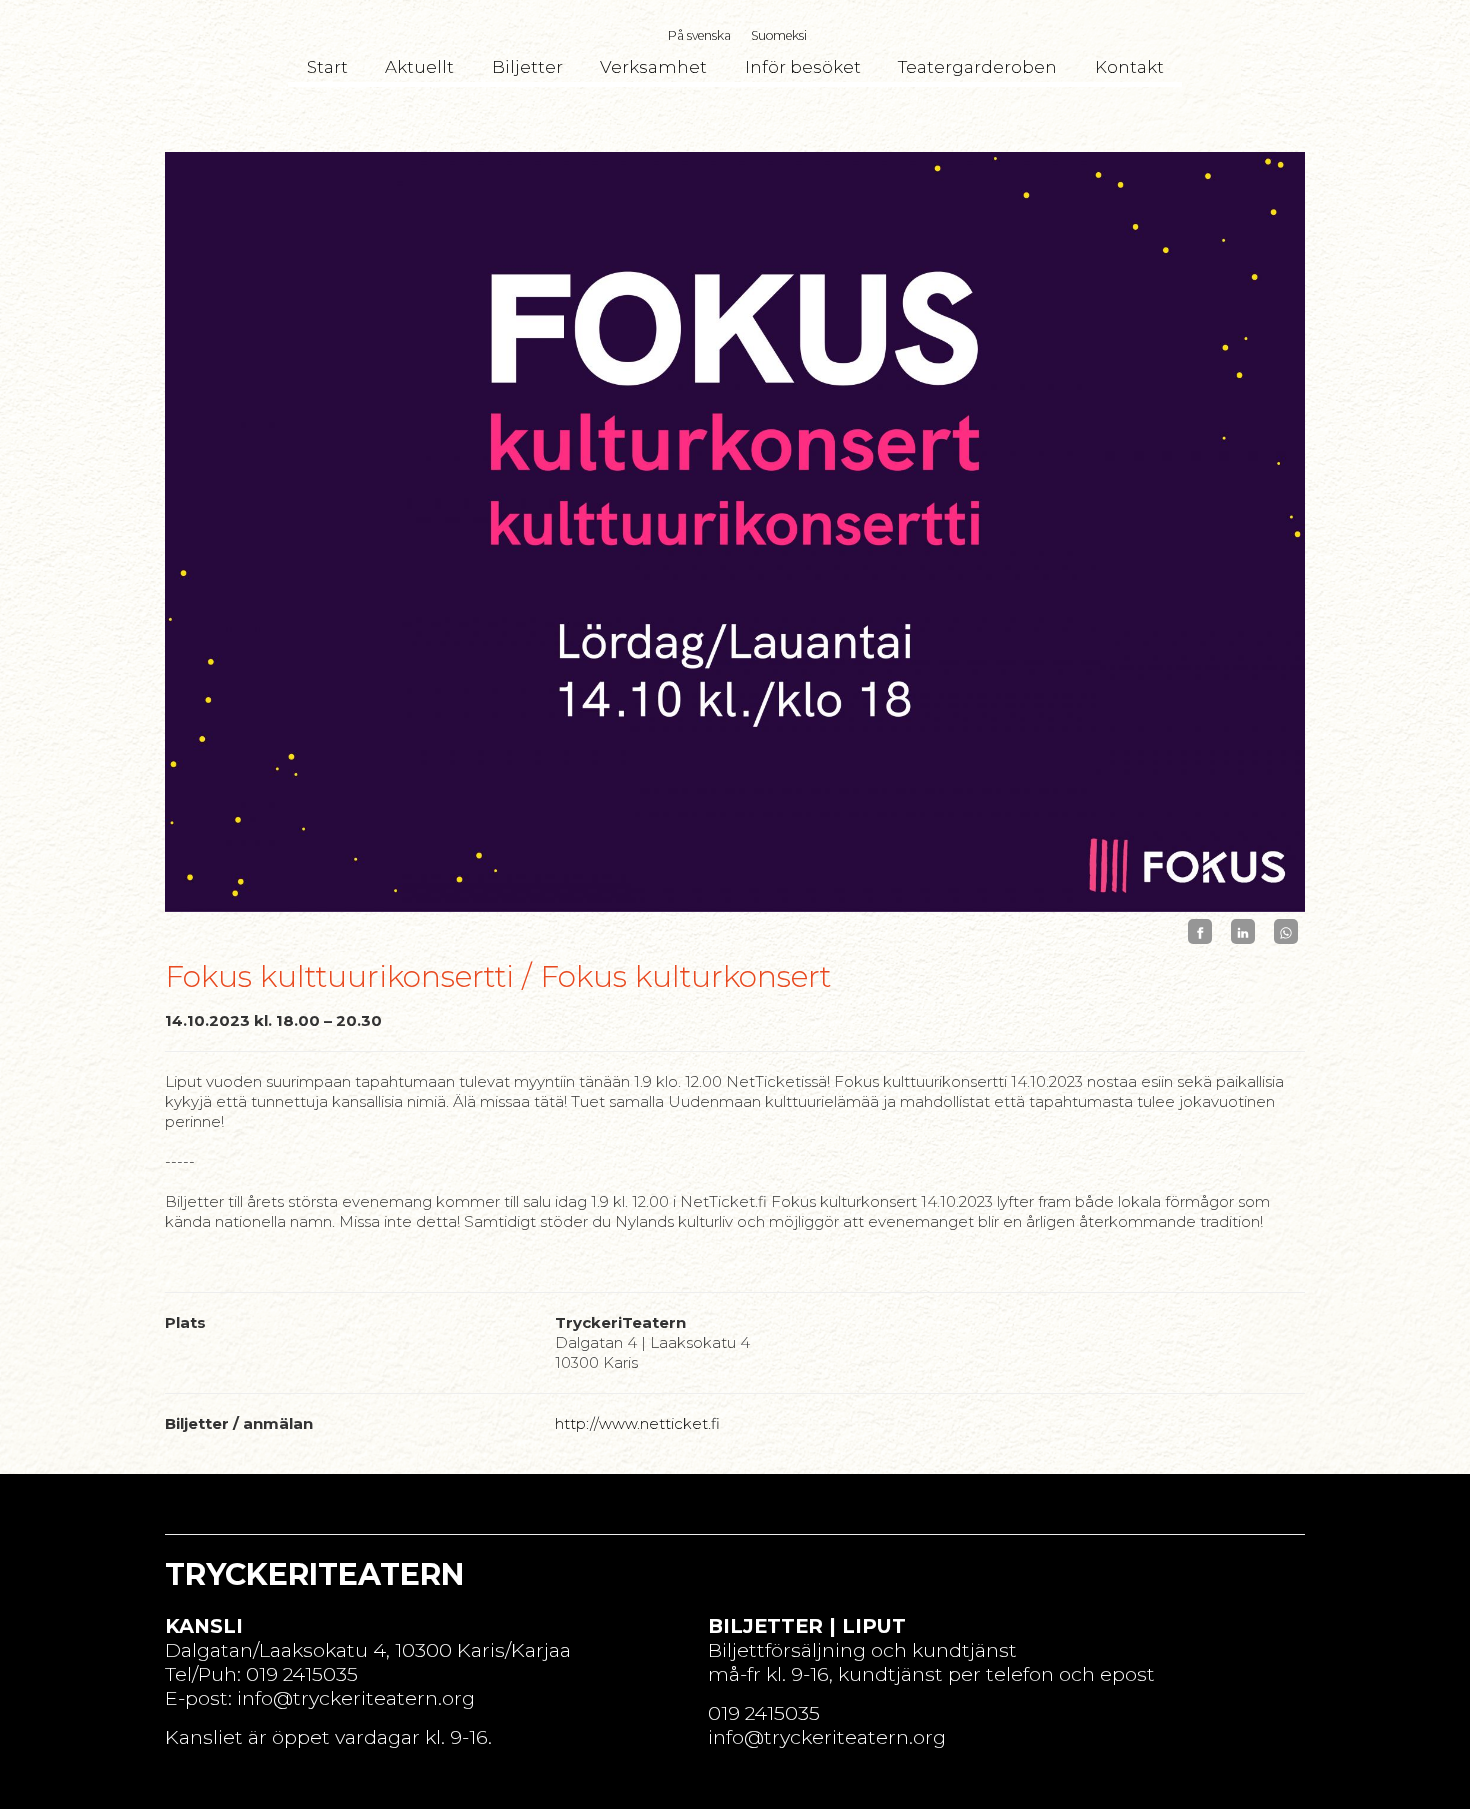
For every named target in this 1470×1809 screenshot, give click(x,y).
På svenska (699, 35)
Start (327, 67)
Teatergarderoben (977, 67)
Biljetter (527, 67)
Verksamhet (653, 67)
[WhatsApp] (1286, 931)
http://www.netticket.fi (637, 1423)
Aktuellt (419, 67)
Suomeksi (779, 35)
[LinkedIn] (1243, 931)
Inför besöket (803, 67)
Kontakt (1129, 67)
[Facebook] (1200, 931)
